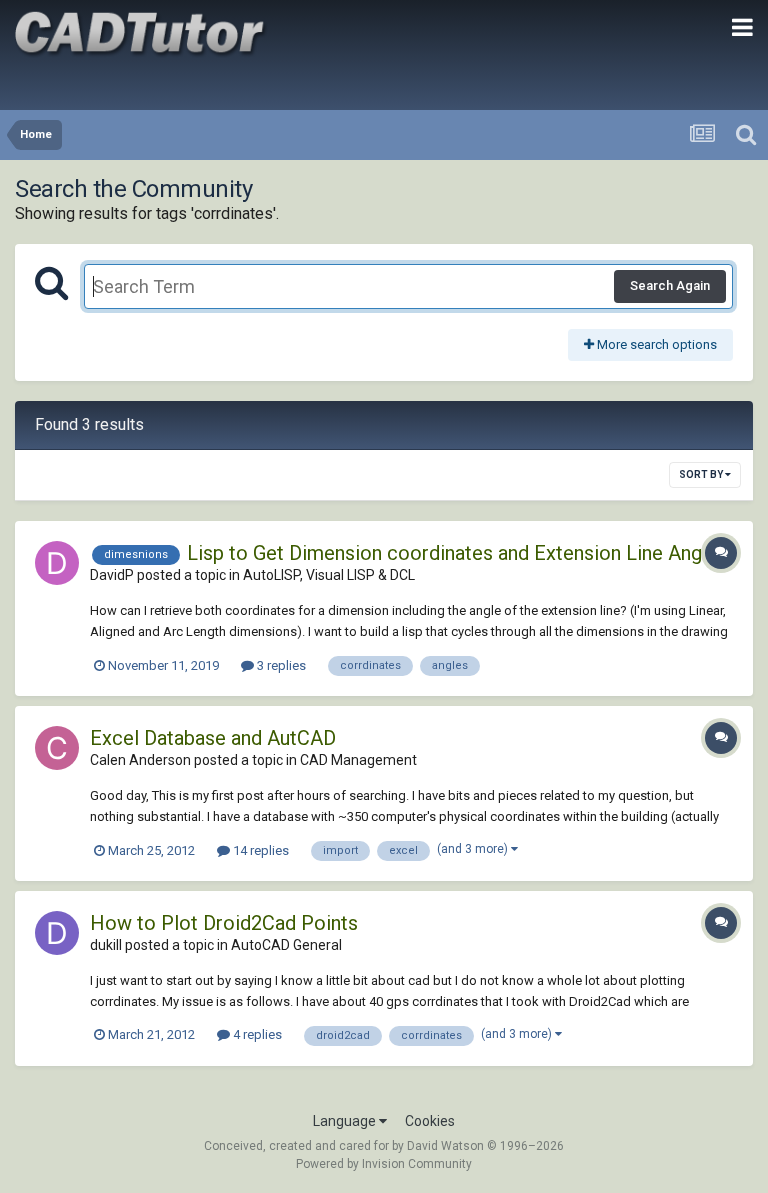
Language (346, 1121)
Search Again (670, 285)
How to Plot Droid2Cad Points (224, 923)
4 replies (256, 1034)
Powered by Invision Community (384, 1164)
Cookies (430, 1121)
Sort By (702, 474)
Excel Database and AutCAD (213, 738)
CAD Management (358, 760)
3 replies (280, 665)
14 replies (259, 850)
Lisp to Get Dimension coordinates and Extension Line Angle (452, 553)
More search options (655, 344)
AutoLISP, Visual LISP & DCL (329, 575)
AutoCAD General (286, 945)
